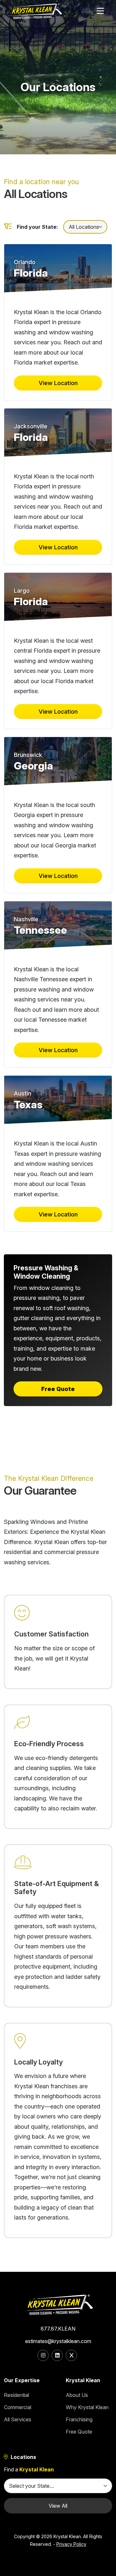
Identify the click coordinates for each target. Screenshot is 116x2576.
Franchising (79, 2419)
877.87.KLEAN (58, 2329)
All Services (18, 2419)
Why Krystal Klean (87, 2407)
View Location (58, 383)
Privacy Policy (71, 2544)
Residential (16, 2395)
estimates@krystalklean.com (58, 2341)
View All (58, 2506)
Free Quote (58, 1389)
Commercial (18, 2407)
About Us (77, 2395)
